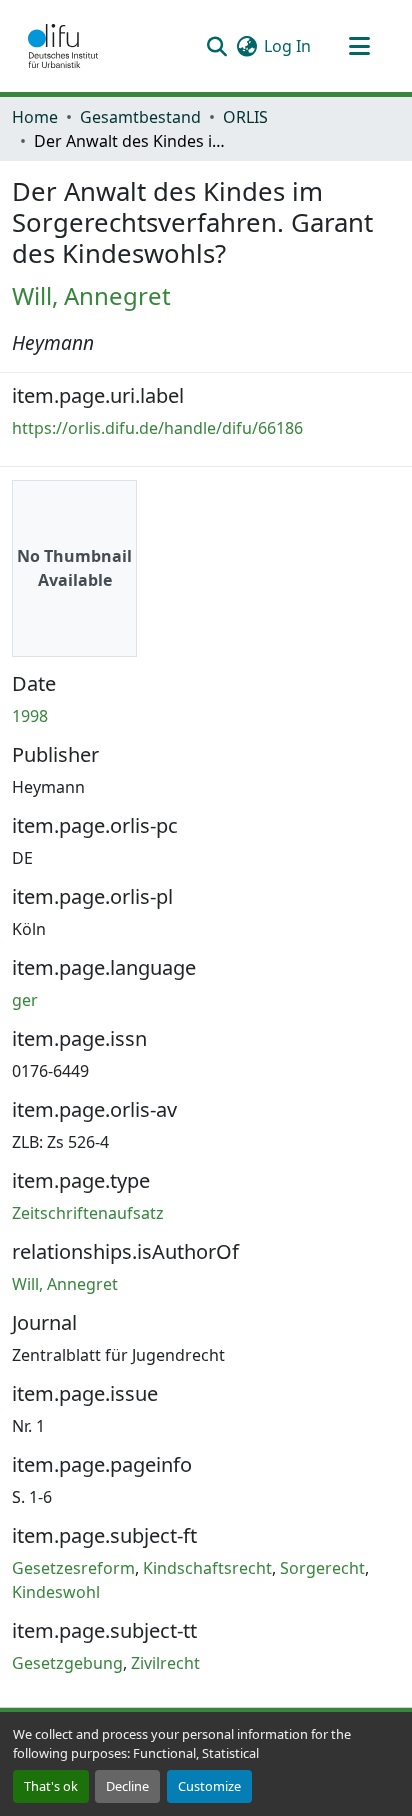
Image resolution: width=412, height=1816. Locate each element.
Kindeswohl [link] (56, 1592)
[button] (63, 46)
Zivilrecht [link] (165, 1663)
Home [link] (35, 117)
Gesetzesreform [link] (73, 1568)
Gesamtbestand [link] (140, 117)
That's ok (51, 1786)
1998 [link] (30, 716)
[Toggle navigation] (359, 46)
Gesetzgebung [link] (67, 1663)
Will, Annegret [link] (91, 295)
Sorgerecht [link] (322, 1568)
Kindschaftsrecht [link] (207, 1568)
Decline (127, 1786)
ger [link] (25, 1000)
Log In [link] (287, 46)
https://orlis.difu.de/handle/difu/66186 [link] (157, 428)
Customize (209, 1786)
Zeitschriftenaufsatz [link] (88, 1213)
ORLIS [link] (245, 117)
